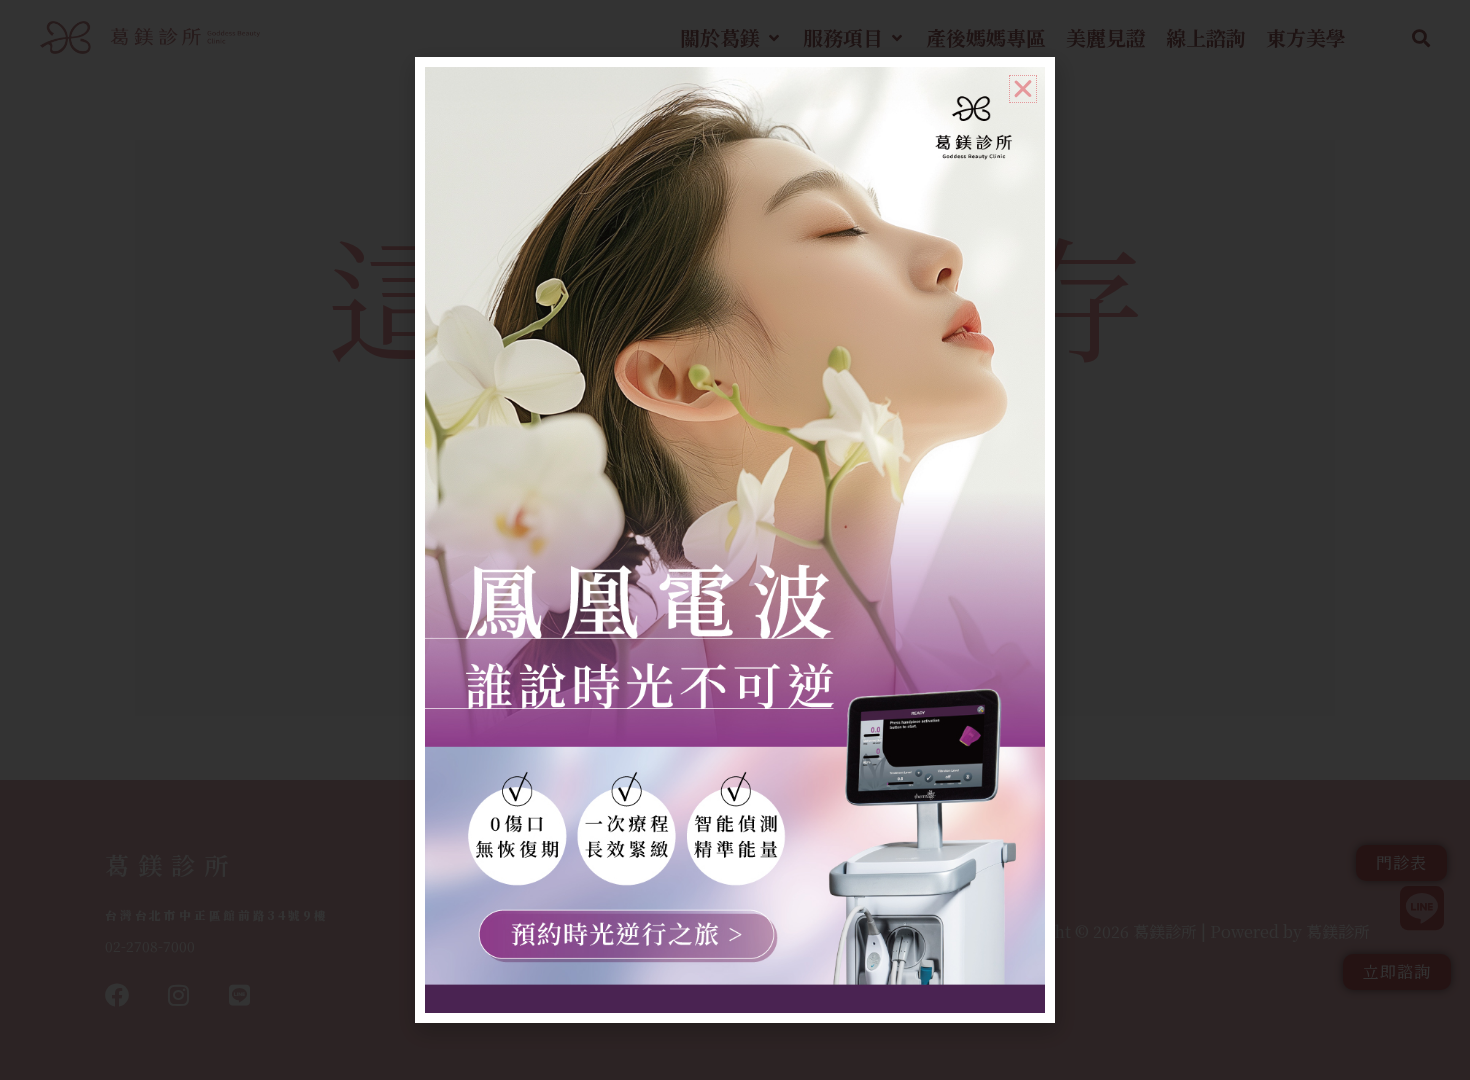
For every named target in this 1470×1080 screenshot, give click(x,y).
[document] (735, 540)
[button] (1023, 89)
